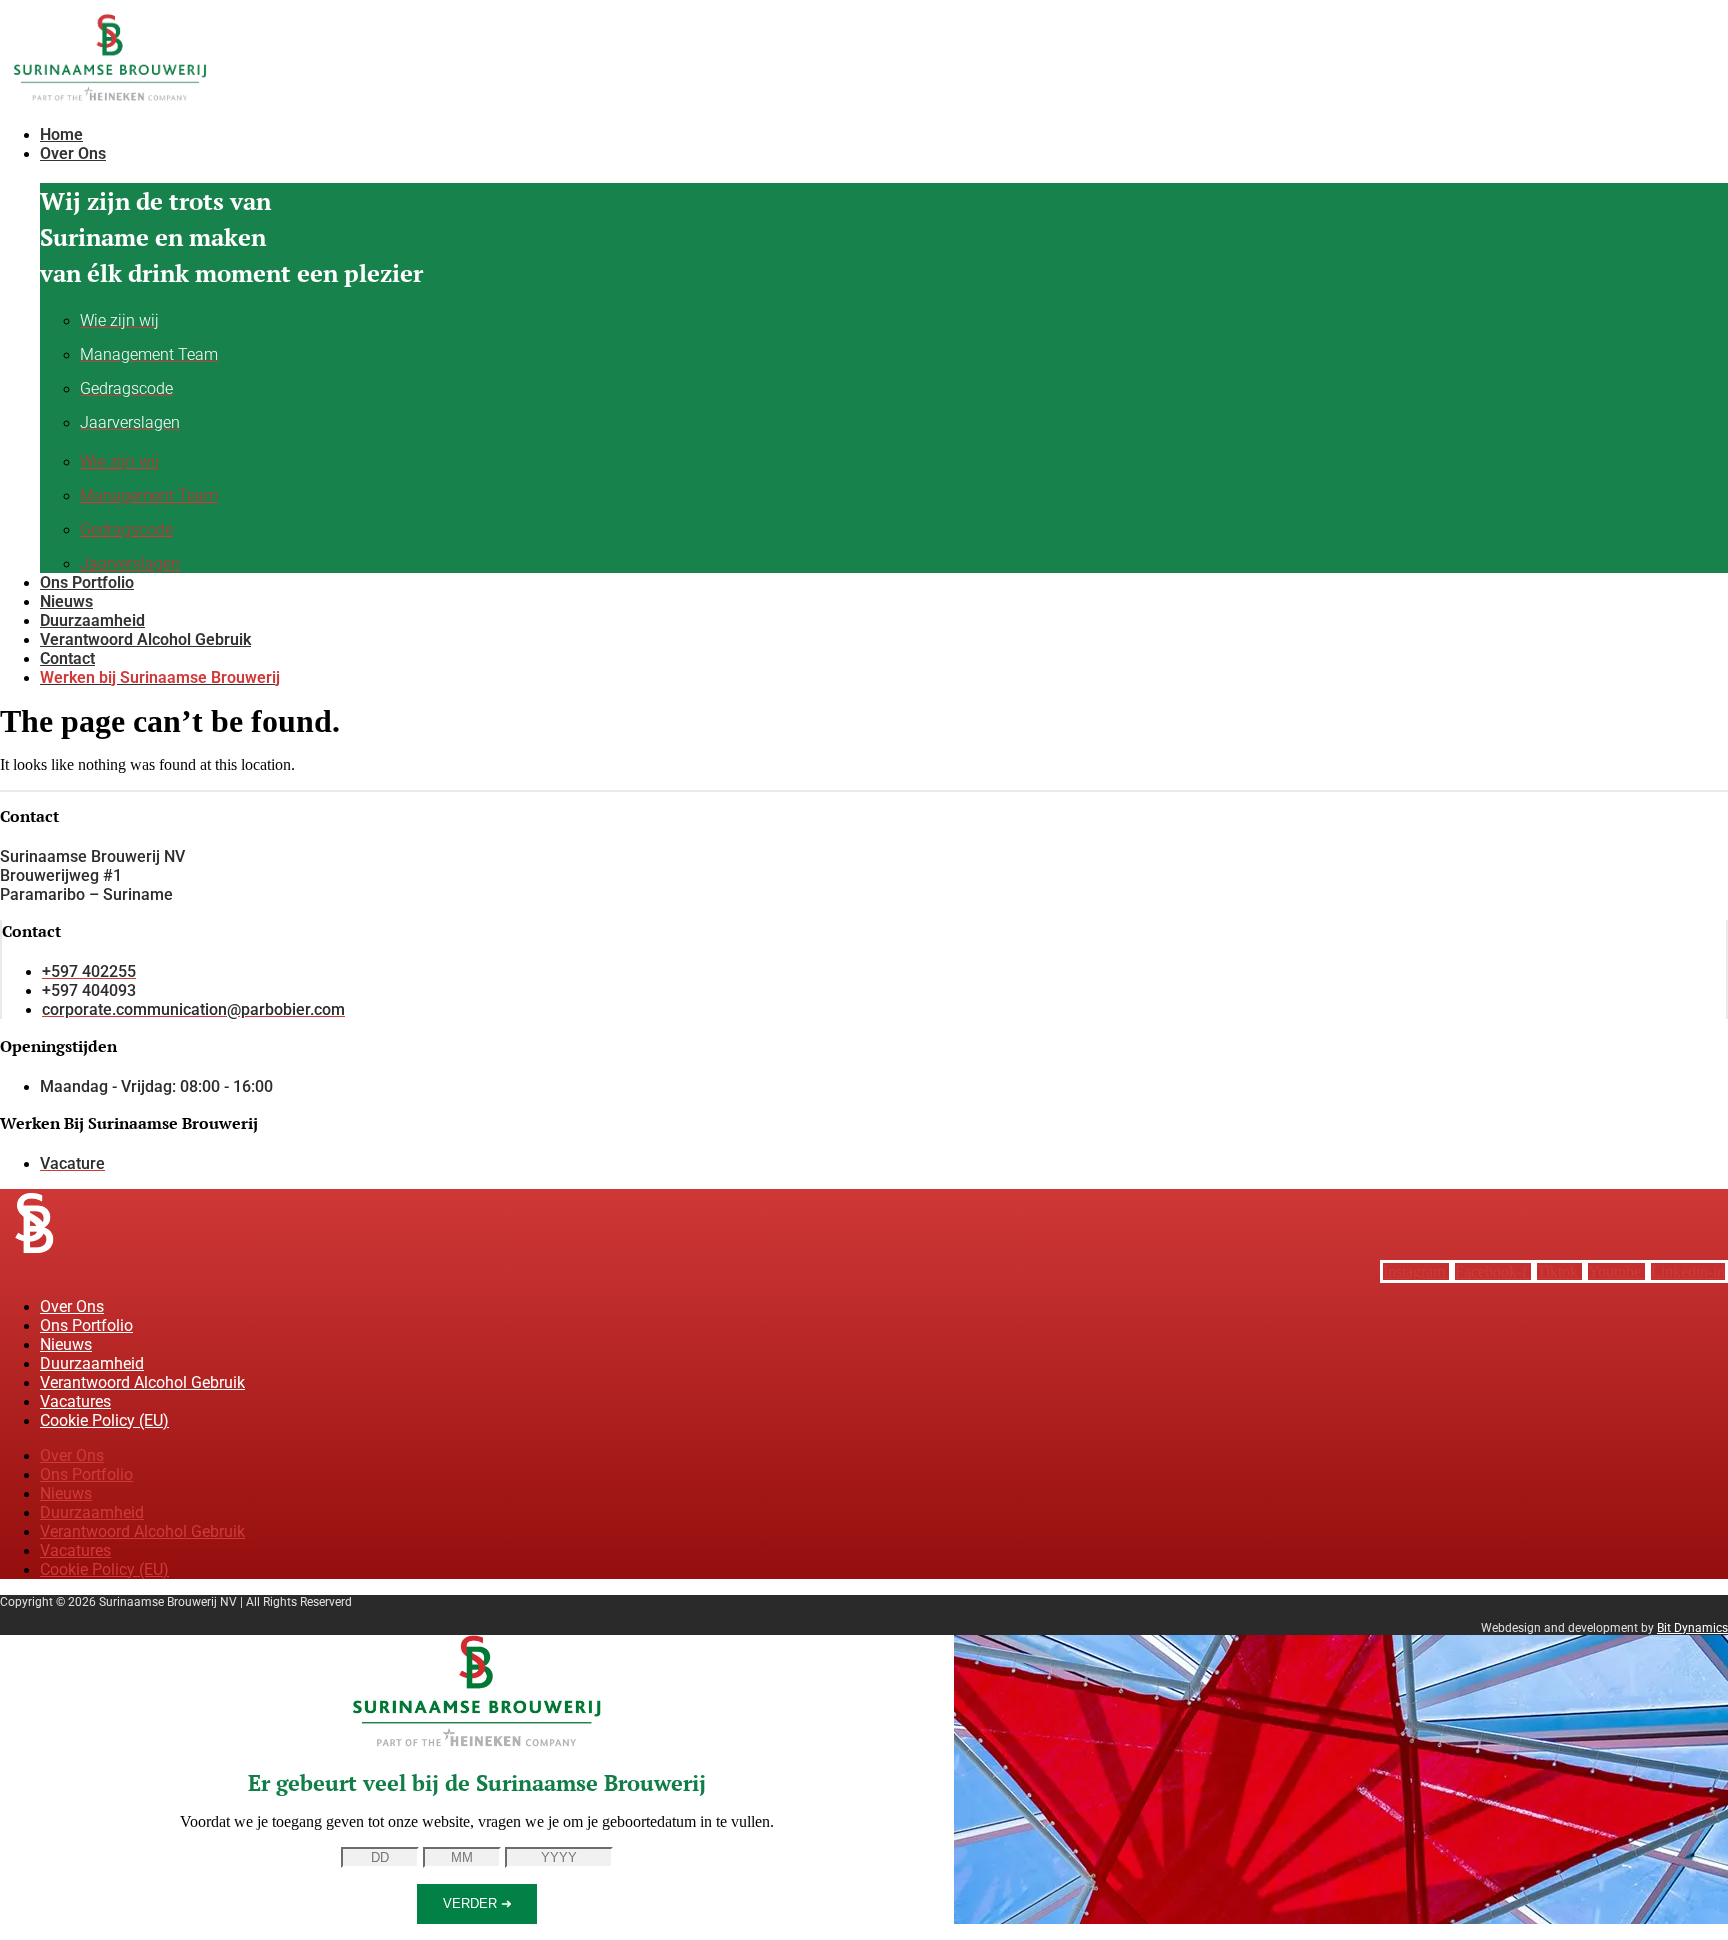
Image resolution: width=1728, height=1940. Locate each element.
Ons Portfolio (86, 1325)
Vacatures (75, 1401)
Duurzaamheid (92, 1363)
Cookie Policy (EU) (104, 1420)
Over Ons (72, 1306)
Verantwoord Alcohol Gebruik (142, 1382)
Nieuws (66, 1344)
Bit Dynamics (1692, 1628)
